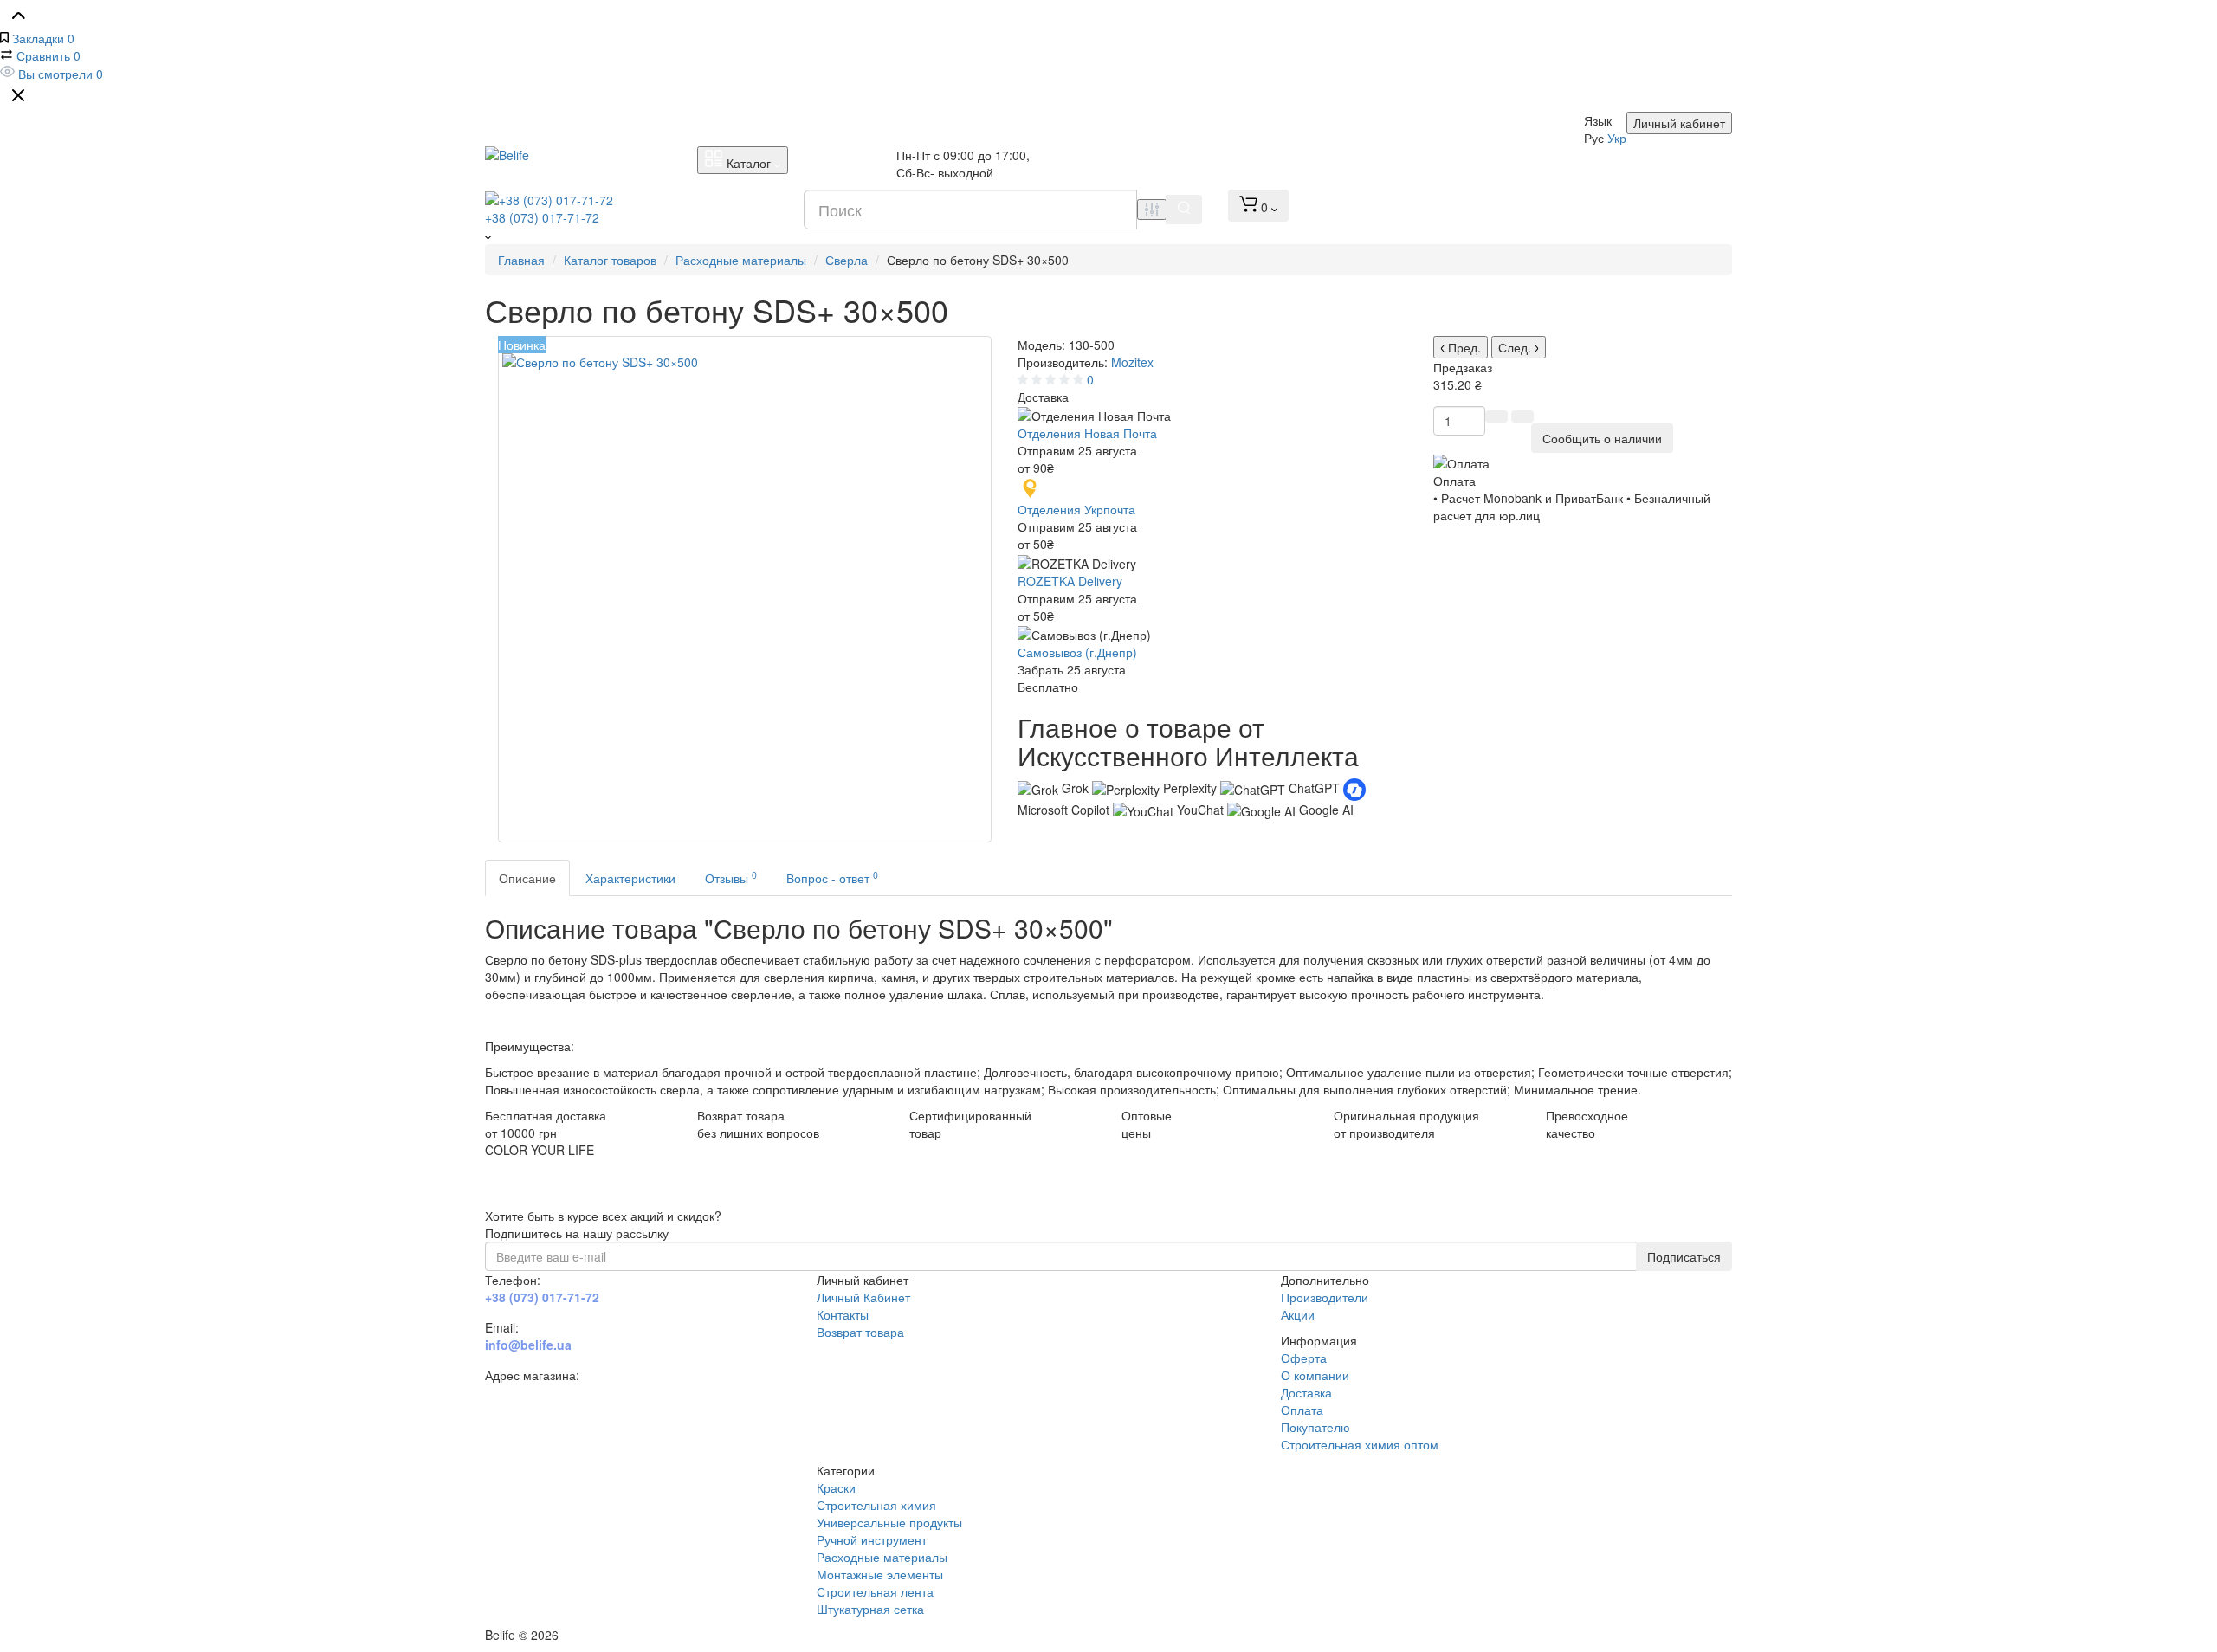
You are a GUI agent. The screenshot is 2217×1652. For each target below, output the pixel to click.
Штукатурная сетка (870, 1609)
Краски (836, 1487)
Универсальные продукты (889, 1522)
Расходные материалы (882, 1557)
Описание (527, 878)
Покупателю (1315, 1427)
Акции (1298, 1314)
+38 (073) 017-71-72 (542, 217)
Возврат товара (860, 1332)
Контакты (843, 1314)
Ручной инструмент (872, 1539)
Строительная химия (876, 1505)
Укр (1617, 138)
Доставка (1306, 1392)
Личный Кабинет (863, 1297)
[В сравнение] (1496, 416)
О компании (1315, 1375)
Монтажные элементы (880, 1574)
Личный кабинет (1679, 123)
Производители (1325, 1297)
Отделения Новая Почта (1087, 433)
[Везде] (1152, 210)
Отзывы (731, 878)
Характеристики (630, 878)
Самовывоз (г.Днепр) (1077, 652)
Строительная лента (875, 1591)
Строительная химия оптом (1360, 1444)
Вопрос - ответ (832, 878)
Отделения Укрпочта (1076, 509)
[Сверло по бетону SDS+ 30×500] (745, 589)
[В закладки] (1522, 416)
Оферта (1304, 1358)
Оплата (1302, 1410)
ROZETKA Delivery (1070, 581)
